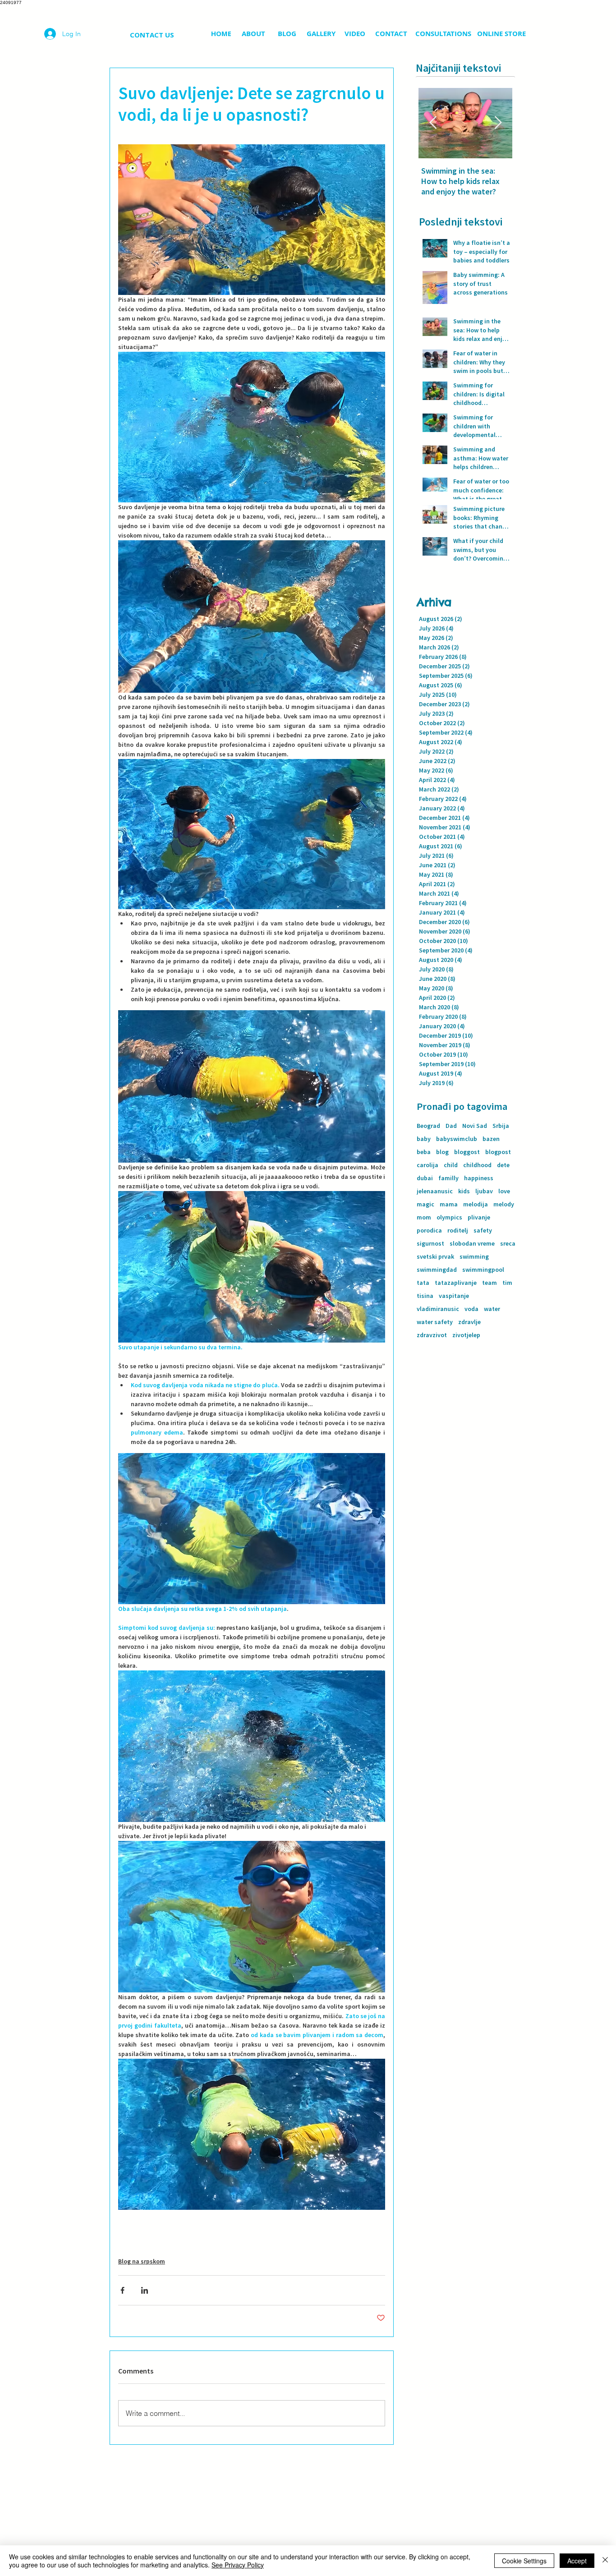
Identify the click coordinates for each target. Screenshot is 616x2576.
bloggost (467, 1152)
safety (483, 1230)
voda (471, 1309)
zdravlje (469, 1322)
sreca (508, 1244)
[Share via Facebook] (122, 2290)
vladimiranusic (438, 1309)
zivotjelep (466, 1335)
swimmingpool (483, 1270)
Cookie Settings (524, 2561)
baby (424, 1139)
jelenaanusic (435, 1191)
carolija (428, 1165)
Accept (577, 2561)
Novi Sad (475, 1126)
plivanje (479, 1217)
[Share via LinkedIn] (145, 2290)
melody (504, 1204)
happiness (479, 1178)
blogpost (498, 1152)
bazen (491, 1139)
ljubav (484, 1191)
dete (503, 1165)
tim (507, 1283)
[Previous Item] (433, 123)
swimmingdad (437, 1270)
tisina (425, 1296)
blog (442, 1152)
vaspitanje (454, 1296)
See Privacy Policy (238, 2565)
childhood (477, 1165)
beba (424, 1152)
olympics (449, 1217)
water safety (435, 1322)
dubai (425, 1178)
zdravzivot (432, 1335)
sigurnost (430, 1244)
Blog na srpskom (142, 2261)
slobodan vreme (472, 1244)
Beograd (428, 1126)
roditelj (458, 1230)
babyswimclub (457, 1139)
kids (464, 1191)
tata (423, 1283)
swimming (474, 1257)
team (490, 1283)
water (492, 1309)
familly (448, 1178)
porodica (429, 1230)
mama (449, 1204)
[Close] (605, 2561)
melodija (476, 1204)
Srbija (501, 1126)
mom (424, 1217)
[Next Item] (498, 123)
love (504, 1191)
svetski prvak (435, 1257)
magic (425, 1204)
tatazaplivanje (456, 1283)
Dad (451, 1126)
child (451, 1165)
